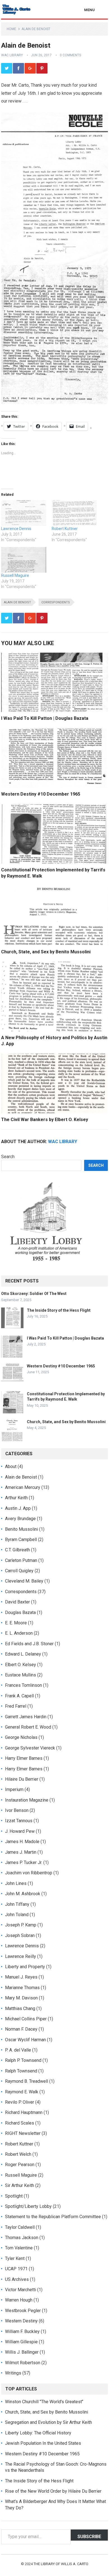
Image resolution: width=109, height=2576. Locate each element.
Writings (13, 2373)
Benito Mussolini (22, 1529)
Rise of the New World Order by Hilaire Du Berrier (53, 2491)
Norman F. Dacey (21, 2029)
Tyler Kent (15, 2258)
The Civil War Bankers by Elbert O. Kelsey (45, 1120)
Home (11, 29)
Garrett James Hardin (26, 1717)
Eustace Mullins (21, 1675)
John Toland (17, 1915)
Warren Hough (19, 2300)
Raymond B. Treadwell (27, 2081)
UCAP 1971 (16, 2269)
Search (8, 1157)
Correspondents (56, 602)
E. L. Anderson (19, 1633)
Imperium (14, 1789)
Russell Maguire (15, 575)
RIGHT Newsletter (23, 2133)
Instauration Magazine (27, 1800)
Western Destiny (21, 2321)
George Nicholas (21, 1737)
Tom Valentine (19, 2248)
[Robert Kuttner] (74, 513)
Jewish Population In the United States (43, 2443)
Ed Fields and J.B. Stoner (29, 1644)
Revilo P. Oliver (20, 2102)
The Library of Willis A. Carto (61, 2564)
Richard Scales (20, 2123)
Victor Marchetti (21, 2290)
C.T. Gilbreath (17, 1550)
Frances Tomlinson (23, 1685)
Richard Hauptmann (24, 2112)
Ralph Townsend (21, 2071)
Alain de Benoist (36, 29)
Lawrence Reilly (21, 1956)
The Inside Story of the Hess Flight (59, 1310)
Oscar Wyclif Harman (25, 2040)
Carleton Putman (21, 1560)
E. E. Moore (16, 1623)
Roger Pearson (20, 2165)
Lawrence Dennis (16, 529)
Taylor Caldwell (20, 2227)
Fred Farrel (16, 1706)
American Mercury (23, 1487)
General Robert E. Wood (28, 1727)
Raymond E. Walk (22, 2092)
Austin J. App (18, 1508)
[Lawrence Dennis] (24, 513)
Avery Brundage (20, 1519)
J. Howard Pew (20, 1831)
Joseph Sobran (20, 1935)
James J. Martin (21, 1852)
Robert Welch (18, 2154)
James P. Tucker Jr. (24, 1862)
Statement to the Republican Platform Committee (53, 2217)
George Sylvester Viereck (30, 1748)
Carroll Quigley (19, 1571)
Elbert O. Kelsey (21, 1665)
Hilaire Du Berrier (22, 1779)
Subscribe (89, 2537)
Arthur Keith (16, 1498)
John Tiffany (17, 1904)
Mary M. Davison (21, 1998)
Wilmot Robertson (23, 2363)
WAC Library (12, 55)
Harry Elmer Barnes (24, 1758)
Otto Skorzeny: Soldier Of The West (34, 1294)
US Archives (17, 2279)
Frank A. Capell (19, 1696)
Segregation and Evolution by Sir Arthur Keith (48, 2422)
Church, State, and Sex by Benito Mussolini (46, 952)
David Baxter (17, 1602)
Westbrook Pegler (23, 2311)
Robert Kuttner (65, 529)
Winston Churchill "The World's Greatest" (44, 2402)
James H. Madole (22, 1842)
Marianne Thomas (22, 1988)
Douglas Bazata (20, 1613)
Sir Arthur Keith (20, 2185)
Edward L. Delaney (23, 1654)
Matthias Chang (20, 2008)
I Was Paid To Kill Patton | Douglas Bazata (45, 718)
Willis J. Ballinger (22, 2352)
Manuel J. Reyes (21, 1977)
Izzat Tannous (19, 1821)
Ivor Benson (17, 1810)
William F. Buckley (22, 2331)
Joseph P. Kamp (21, 1925)
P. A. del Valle (18, 2050)
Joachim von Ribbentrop (29, 1873)
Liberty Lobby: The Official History (38, 2433)
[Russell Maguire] (24, 560)
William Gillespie (21, 2342)
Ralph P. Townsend (23, 2060)
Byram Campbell (21, 1539)
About (11, 1466)
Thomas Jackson (22, 2238)
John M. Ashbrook (23, 1894)
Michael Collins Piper (26, 2019)
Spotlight (14, 2196)
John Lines (16, 1883)
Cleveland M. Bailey (24, 1581)
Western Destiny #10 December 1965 (41, 794)
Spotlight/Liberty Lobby (28, 2206)
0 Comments (70, 55)
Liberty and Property (25, 1967)
